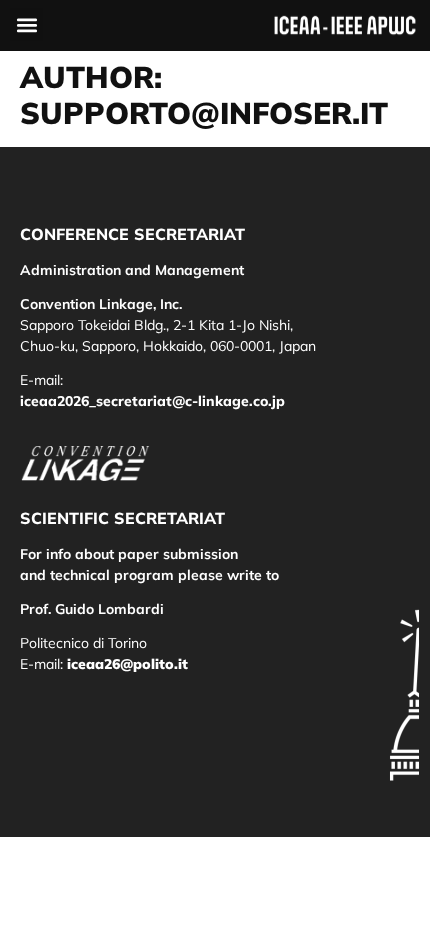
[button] (26, 24)
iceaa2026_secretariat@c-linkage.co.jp (152, 401)
